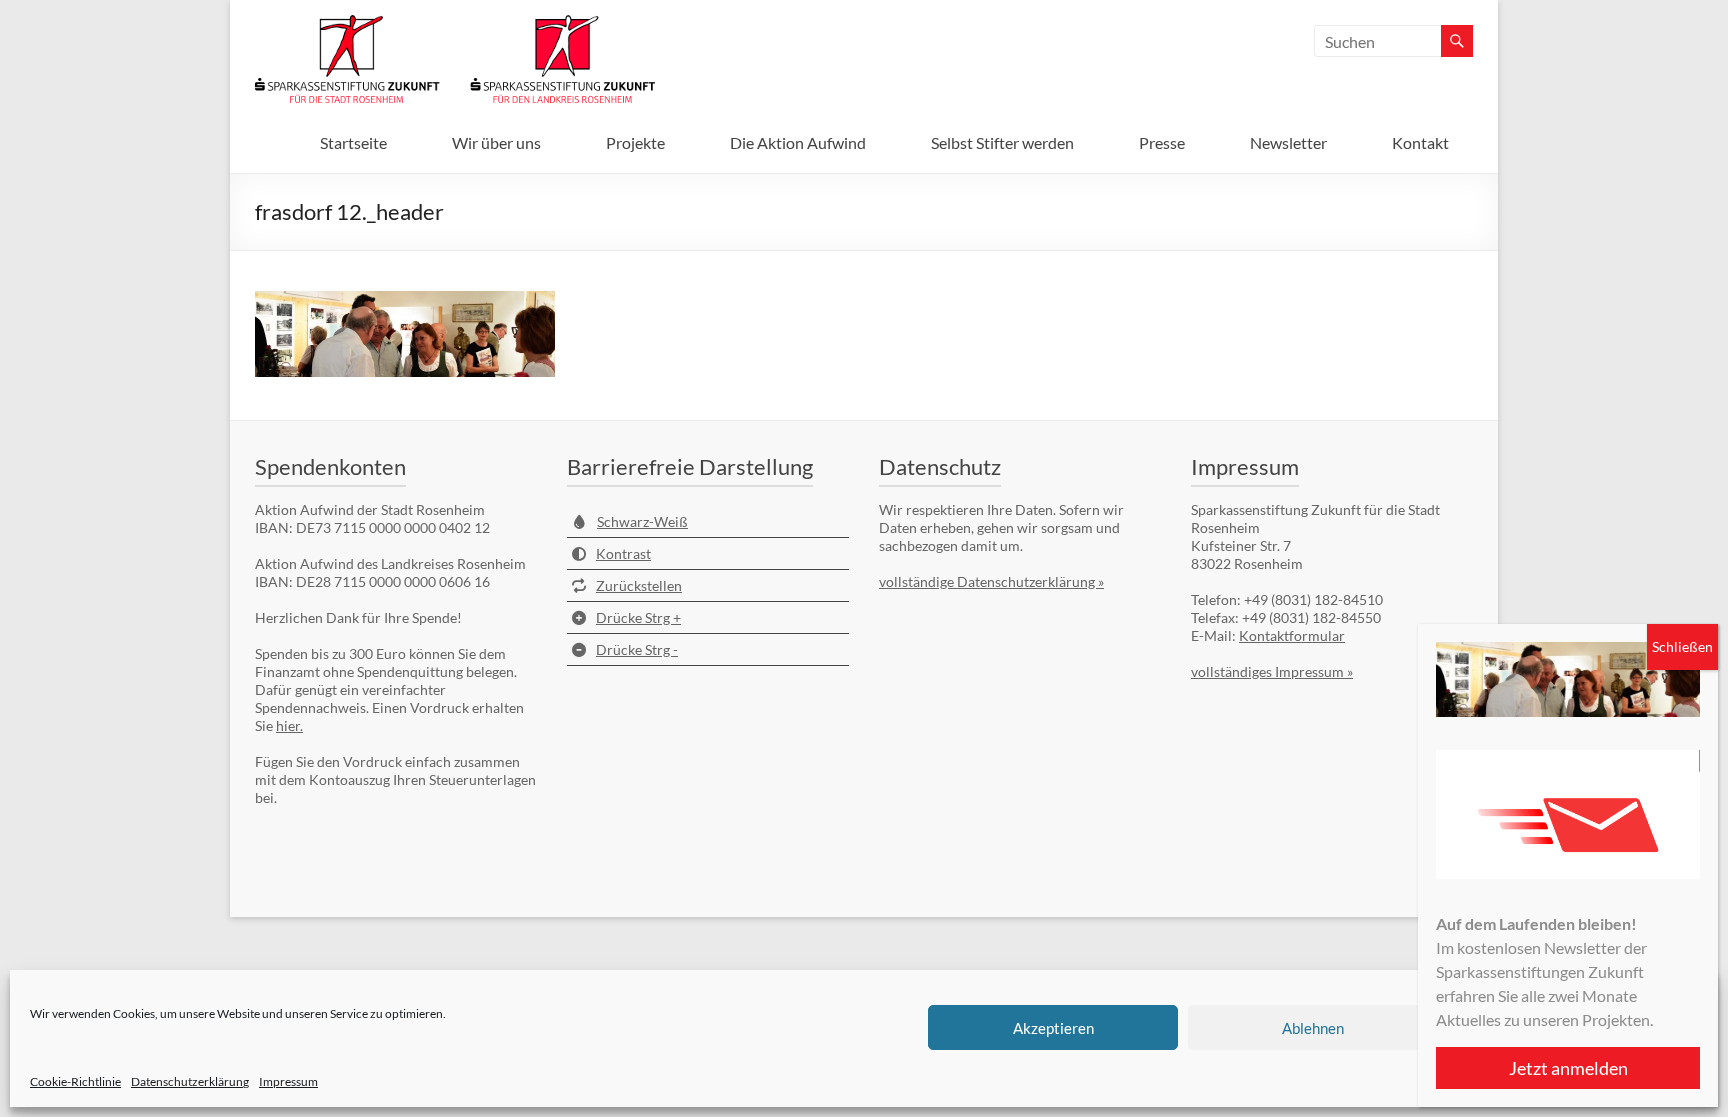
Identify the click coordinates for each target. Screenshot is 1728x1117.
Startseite (353, 142)
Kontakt (1420, 142)
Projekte (635, 142)
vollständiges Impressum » (1272, 671)
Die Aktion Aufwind (798, 142)
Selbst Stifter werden (1002, 142)
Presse (1162, 142)
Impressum (288, 1081)
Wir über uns (496, 142)
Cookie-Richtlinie (75, 1081)
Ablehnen (1313, 1028)
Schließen (1682, 646)
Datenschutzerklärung (190, 1081)
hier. (289, 725)
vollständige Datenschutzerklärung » (991, 581)
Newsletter (1288, 142)
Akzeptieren (1053, 1028)
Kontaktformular (1292, 635)
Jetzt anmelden (1568, 1068)
